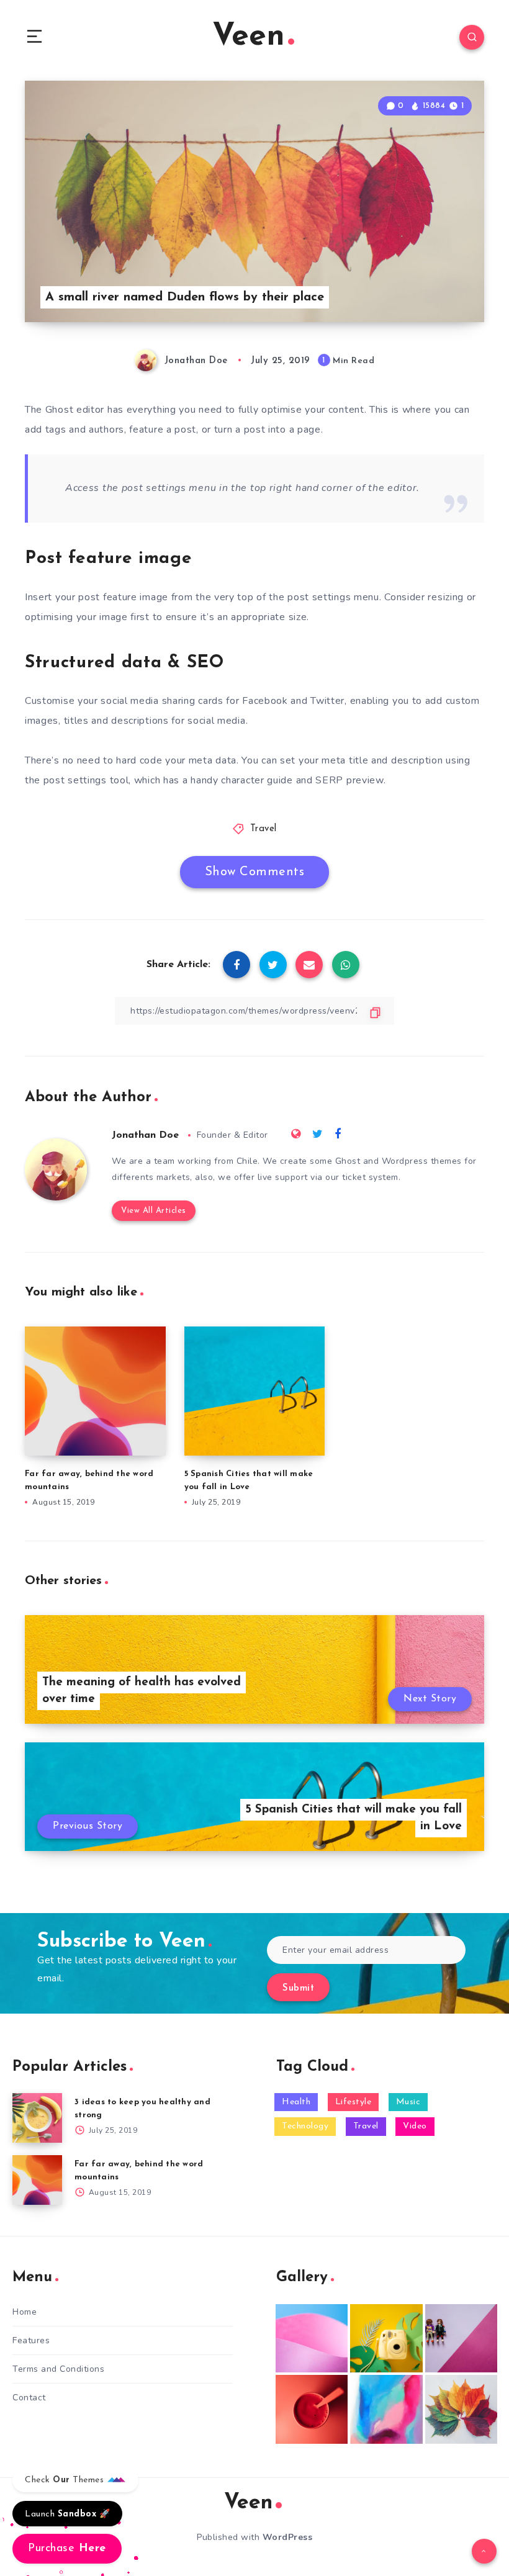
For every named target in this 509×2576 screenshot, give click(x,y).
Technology (305, 2126)
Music (408, 2102)
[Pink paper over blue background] (312, 2339)
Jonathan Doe (145, 1135)
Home (25, 2312)
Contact (29, 2398)
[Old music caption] (461, 2339)
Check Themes (66, 2480)
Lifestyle (354, 2102)
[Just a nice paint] (386, 2409)
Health (296, 2102)
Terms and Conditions (58, 2369)
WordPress (288, 2537)
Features (31, 2340)
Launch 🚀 (67, 2514)
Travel (264, 829)
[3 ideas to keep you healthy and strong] (37, 2118)
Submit (298, 1988)
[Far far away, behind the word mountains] (37, 2180)
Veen (249, 37)
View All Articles (154, 1211)
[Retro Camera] (386, 2339)
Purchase (67, 2549)
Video (415, 2126)
